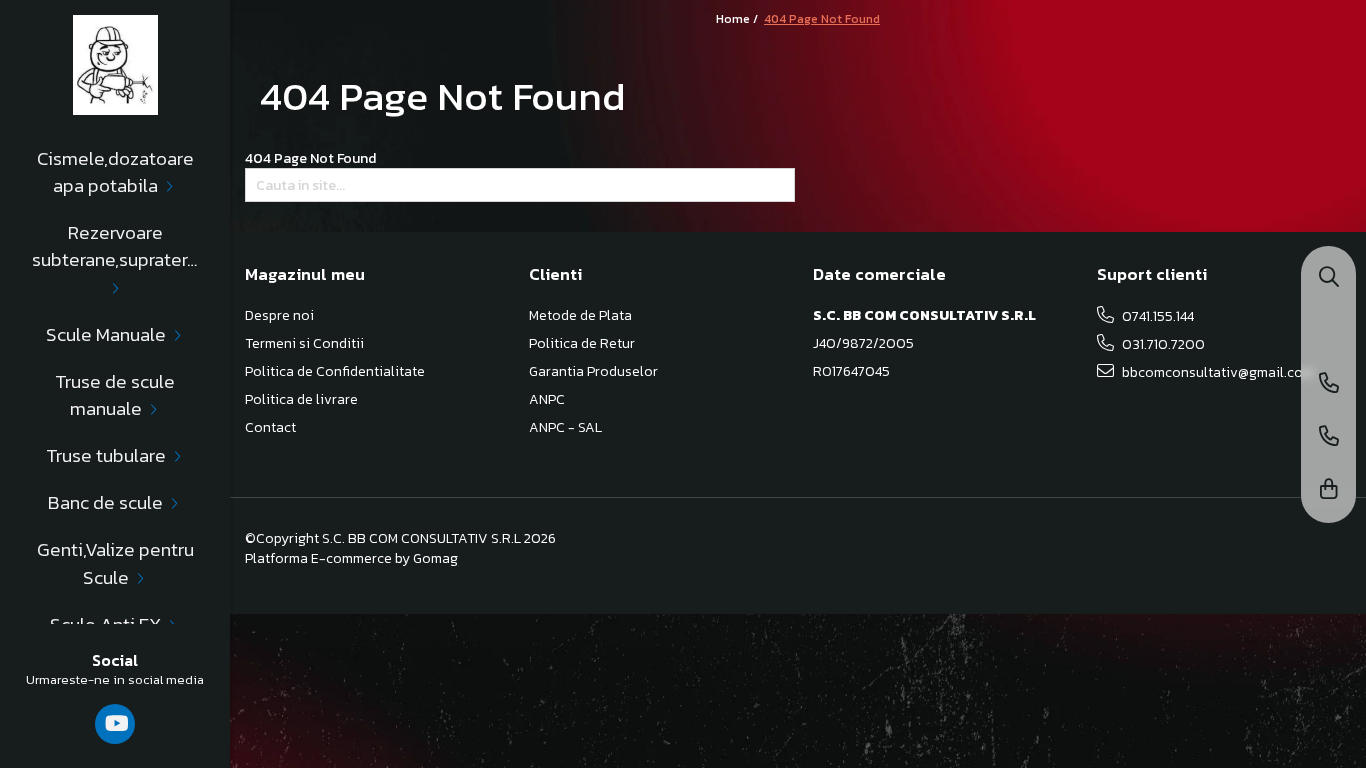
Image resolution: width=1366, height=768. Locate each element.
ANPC (547, 400)
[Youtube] (115, 724)
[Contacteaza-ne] (1329, 384)
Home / (738, 19)
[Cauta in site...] (1329, 278)
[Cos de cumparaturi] (1329, 490)
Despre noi (279, 316)
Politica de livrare (301, 400)
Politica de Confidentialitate (335, 372)
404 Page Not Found (822, 19)
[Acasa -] (115, 65)
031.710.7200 (1162, 344)
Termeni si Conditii (304, 344)
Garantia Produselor (593, 372)
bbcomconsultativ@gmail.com (1216, 372)
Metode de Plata (580, 316)
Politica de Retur (582, 344)
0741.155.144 (1156, 316)
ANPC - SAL (565, 428)
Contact (270, 428)
